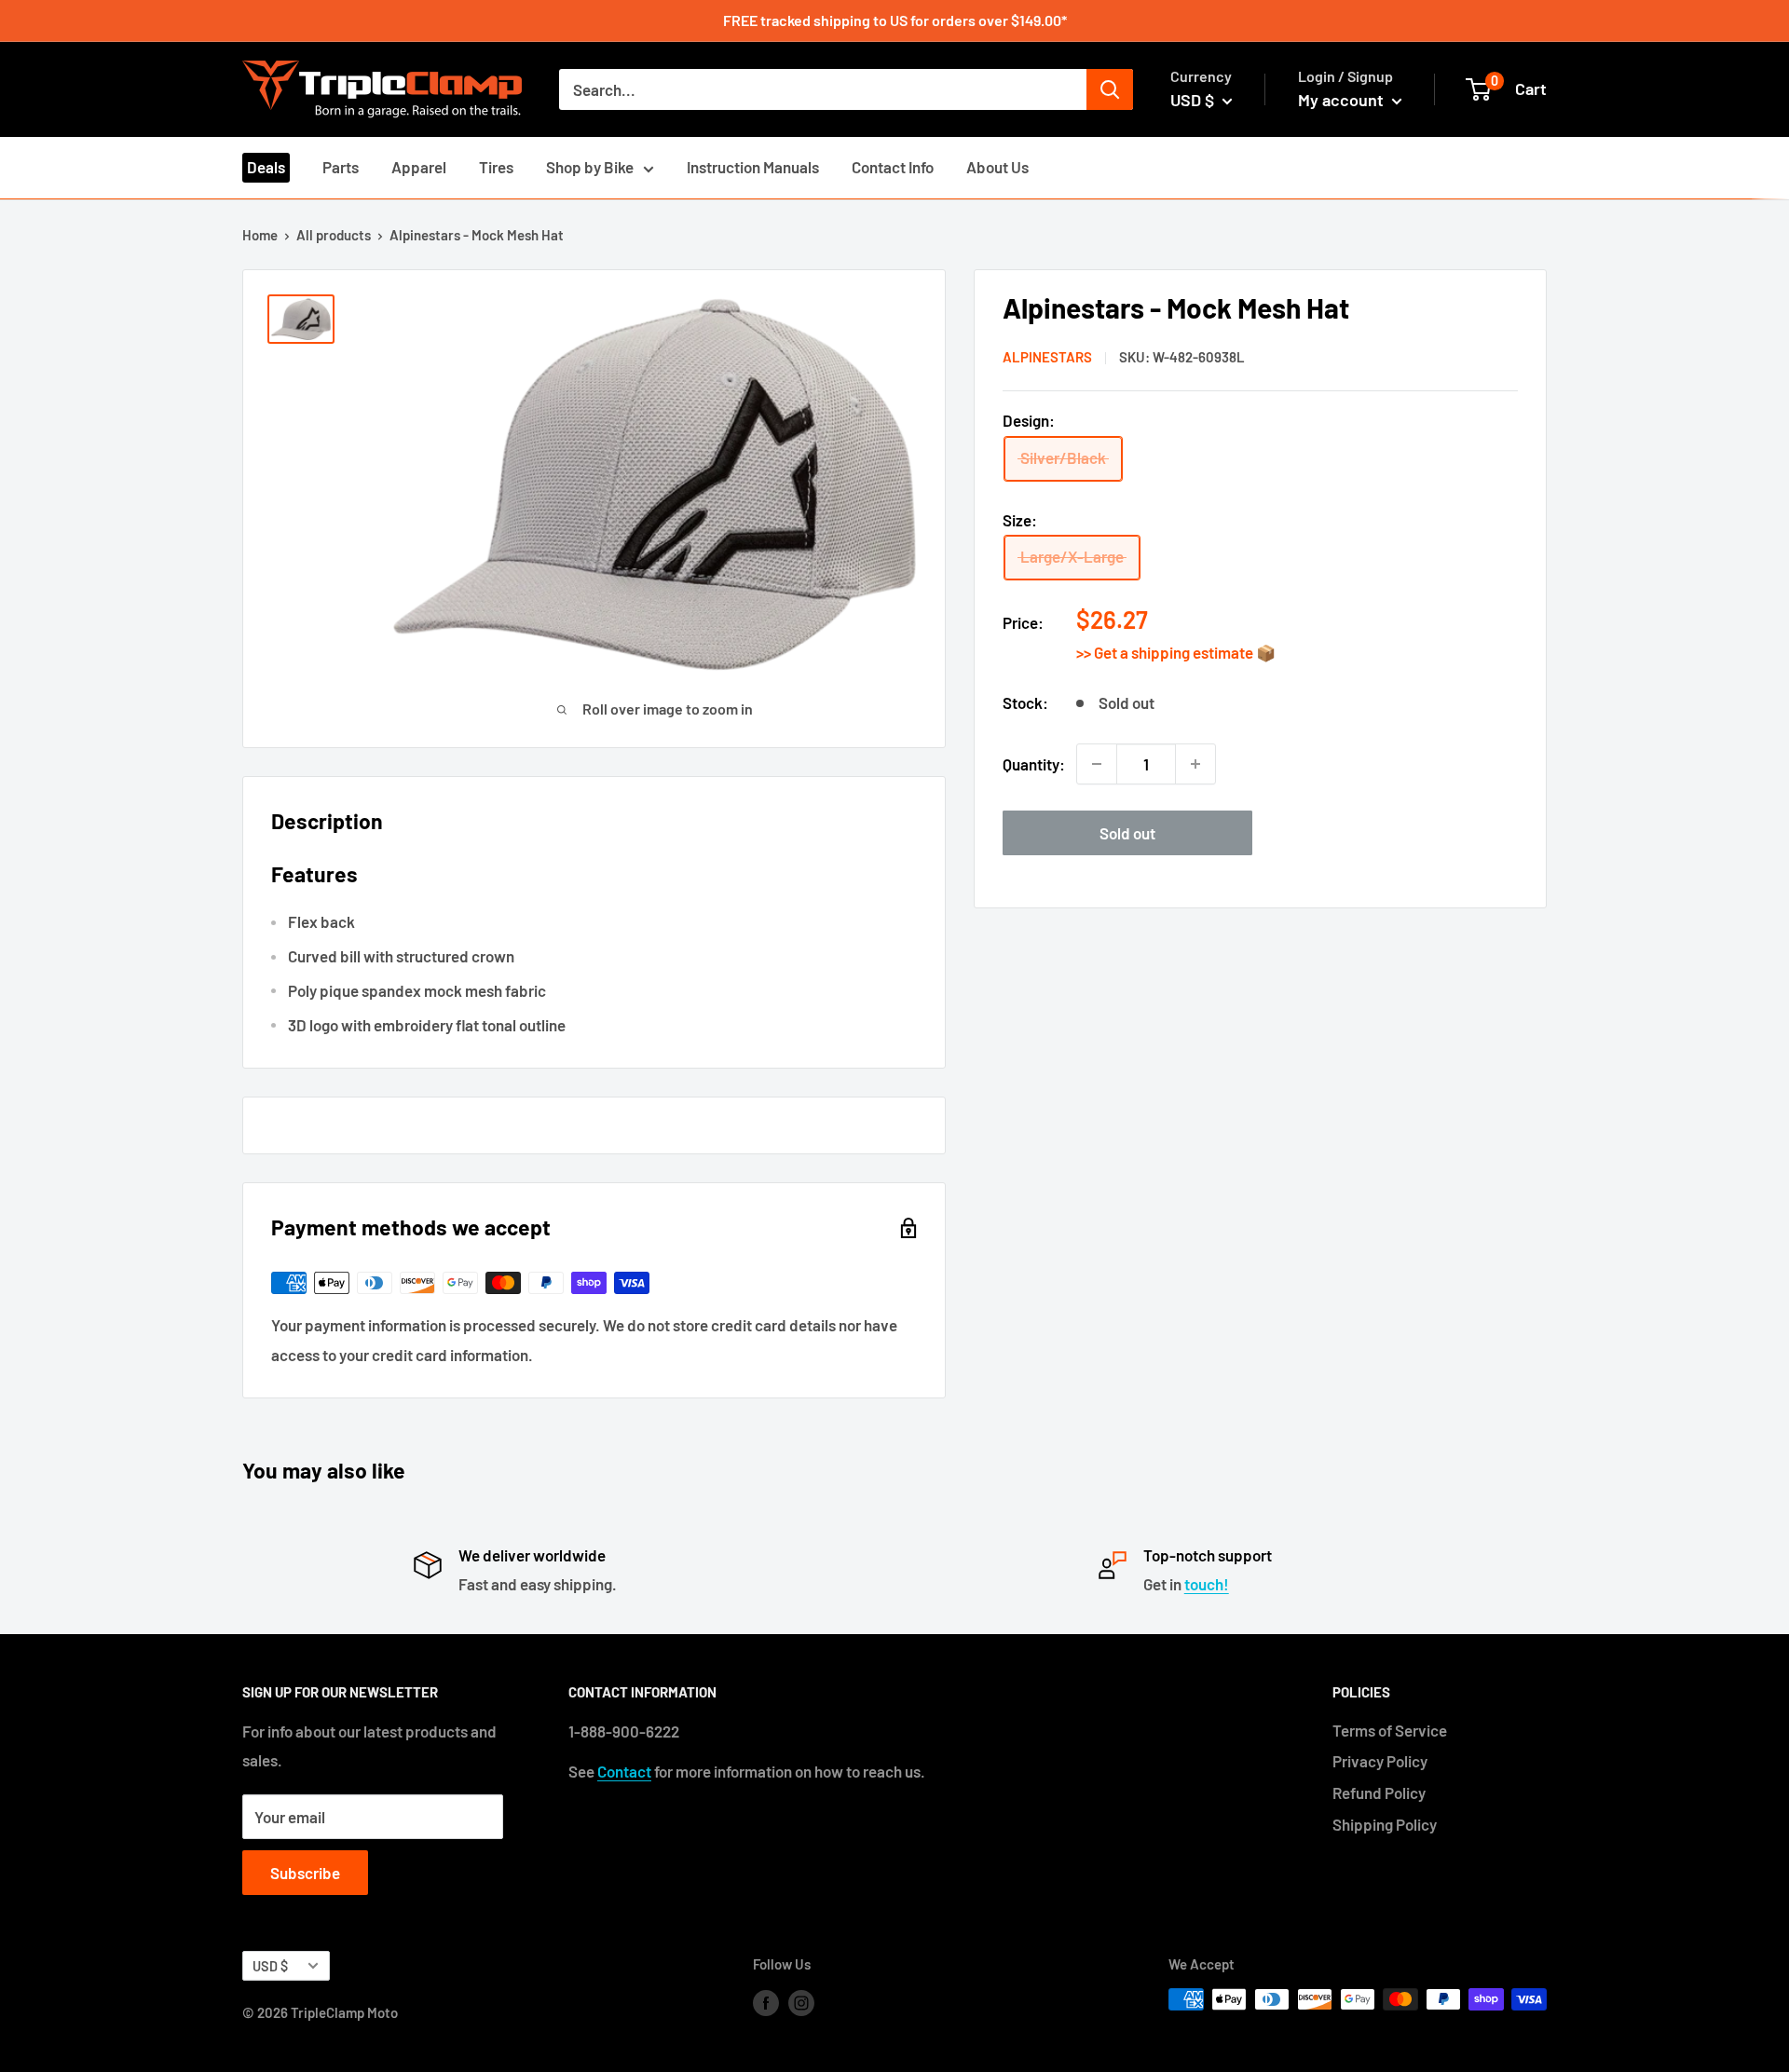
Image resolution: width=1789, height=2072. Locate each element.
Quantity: (1034, 763)
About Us (997, 167)
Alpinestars (1047, 357)
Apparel (419, 167)
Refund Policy (1379, 1793)
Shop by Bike (590, 167)
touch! (1207, 1584)
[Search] (1110, 89)
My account (1343, 100)
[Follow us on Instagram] (801, 2002)
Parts (341, 167)
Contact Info (893, 167)
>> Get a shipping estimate (1166, 652)
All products (334, 235)
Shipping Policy (1385, 1824)
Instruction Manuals (753, 167)
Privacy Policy (1380, 1761)
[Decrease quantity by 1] (1097, 764)
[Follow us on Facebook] (766, 2002)
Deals (266, 167)
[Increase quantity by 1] (1195, 764)
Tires (496, 167)
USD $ (270, 1966)
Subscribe (305, 1873)
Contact (624, 1771)
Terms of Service (1390, 1730)
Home (260, 235)
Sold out (1127, 833)
